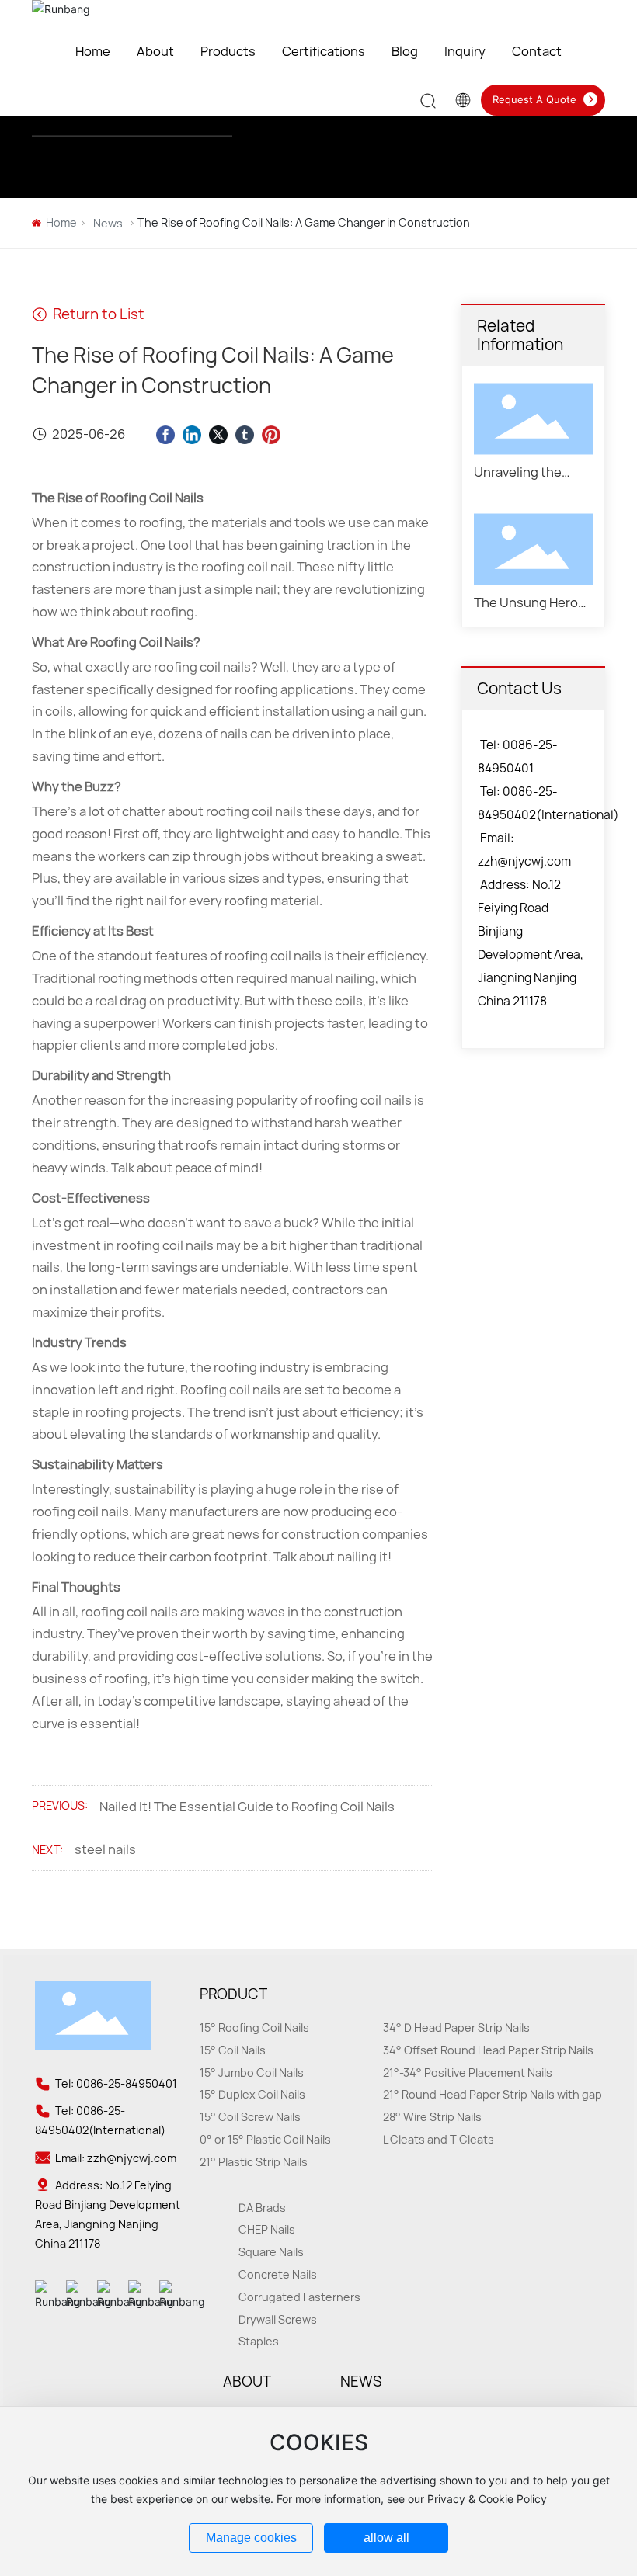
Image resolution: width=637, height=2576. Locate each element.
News (108, 223)
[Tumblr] (245, 434)
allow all (386, 2538)
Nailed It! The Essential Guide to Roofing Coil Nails (247, 1807)
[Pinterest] (271, 434)
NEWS (361, 2382)
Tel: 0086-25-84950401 (115, 2083)
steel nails (105, 1849)
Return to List (97, 314)
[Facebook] (165, 434)
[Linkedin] (192, 434)
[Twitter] (218, 434)
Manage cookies (251, 2538)
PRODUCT (233, 1994)
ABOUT (247, 2382)
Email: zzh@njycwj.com (115, 2158)
